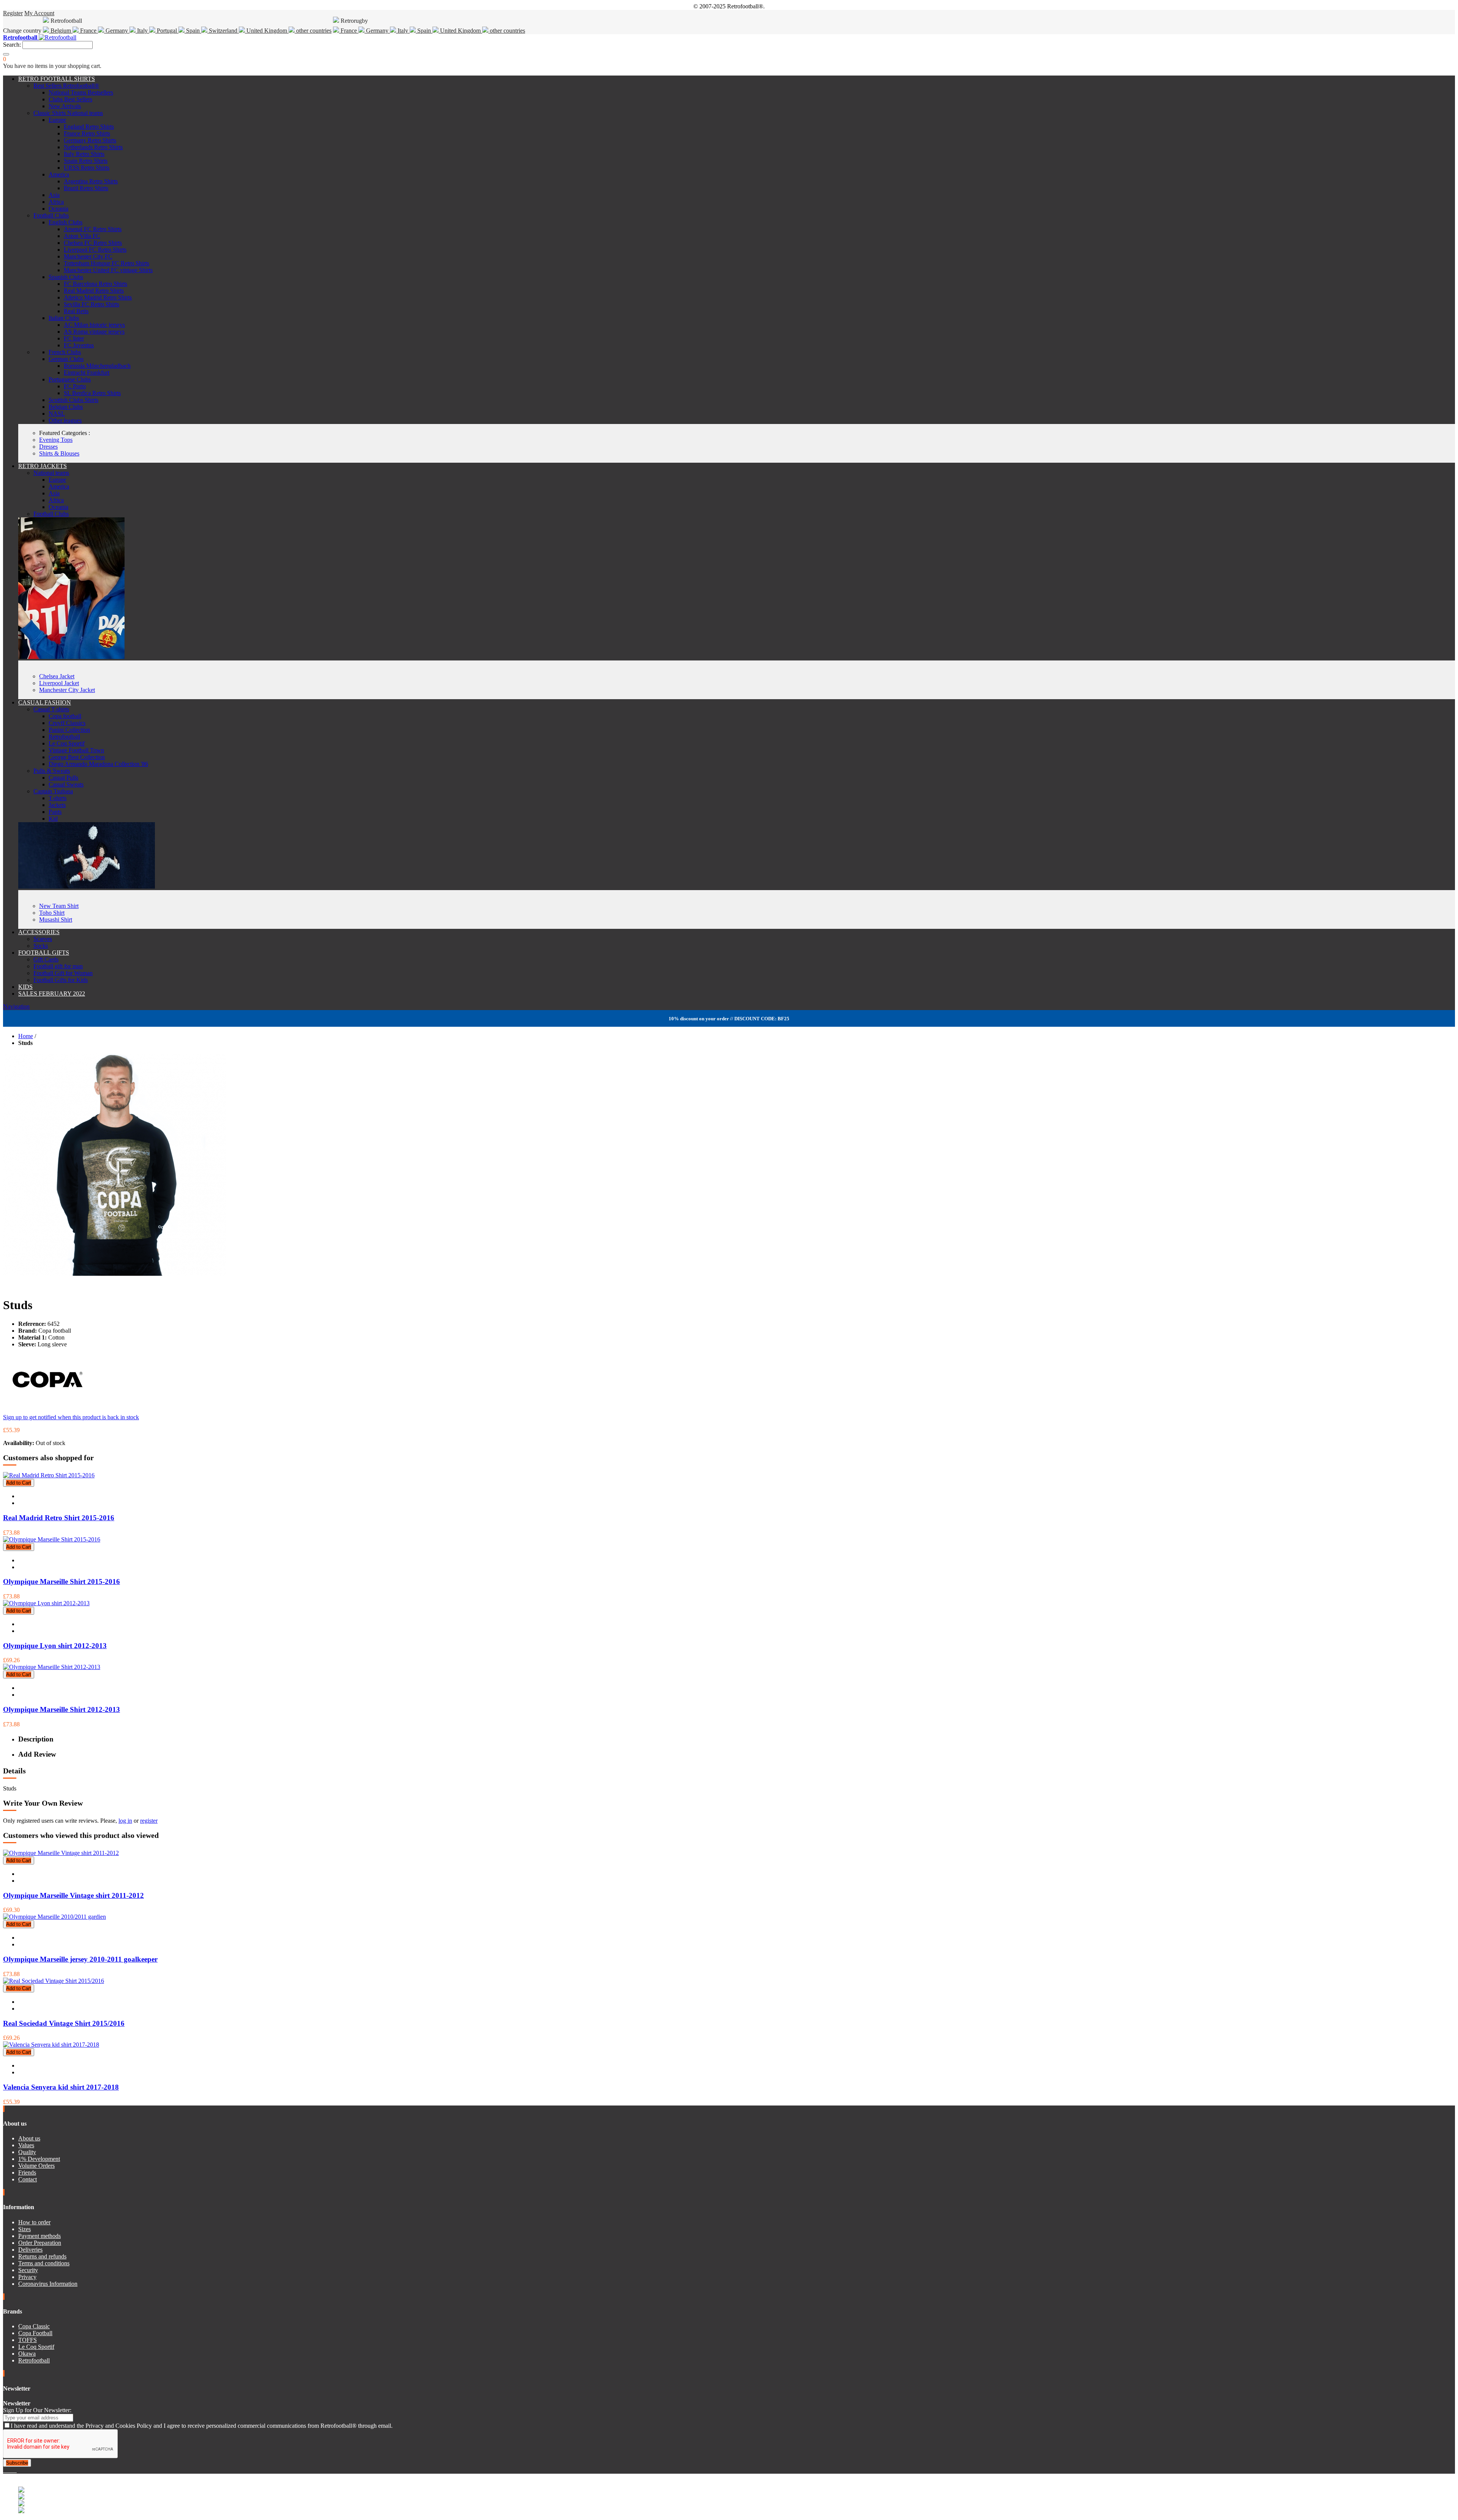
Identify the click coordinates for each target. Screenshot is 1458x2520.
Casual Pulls (63, 778)
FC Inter (74, 338)
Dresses (48, 447)
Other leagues (65, 420)
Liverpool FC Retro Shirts (95, 250)
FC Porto (75, 386)
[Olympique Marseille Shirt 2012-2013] (52, 1667)
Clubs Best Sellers (70, 99)
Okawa (27, 2354)
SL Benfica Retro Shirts (92, 393)
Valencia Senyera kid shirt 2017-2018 (61, 2087)
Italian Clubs (64, 318)
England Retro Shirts (89, 127)
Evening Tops (56, 440)
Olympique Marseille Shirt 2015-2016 (62, 1582)
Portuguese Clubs (70, 379)
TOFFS (28, 2340)
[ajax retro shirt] (87, 886)
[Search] (6, 54)
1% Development (39, 2159)
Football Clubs (51, 215)
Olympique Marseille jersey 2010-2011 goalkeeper (80, 1959)
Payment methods (39, 2236)
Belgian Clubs (66, 407)
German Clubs (66, 359)
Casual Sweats (66, 784)
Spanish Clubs (66, 277)
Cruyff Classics (67, 723)
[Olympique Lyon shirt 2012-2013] (46, 1603)
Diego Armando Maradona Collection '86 (98, 764)
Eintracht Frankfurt (87, 373)
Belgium (61, 31)
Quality (27, 2152)
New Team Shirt (59, 906)
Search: (12, 45)
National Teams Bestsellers (81, 92)
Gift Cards (46, 959)
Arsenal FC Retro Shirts (93, 229)
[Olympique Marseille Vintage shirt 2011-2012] (61, 1853)
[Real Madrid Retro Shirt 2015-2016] (49, 1475)
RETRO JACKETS (43, 466)
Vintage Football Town (76, 750)
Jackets (57, 805)
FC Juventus (79, 345)
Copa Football (35, 2333)
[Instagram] (11, 2470)
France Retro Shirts (87, 133)
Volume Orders (36, 2166)
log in (125, 1821)
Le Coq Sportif (67, 743)
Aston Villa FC (82, 236)
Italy (142, 31)
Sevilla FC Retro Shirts (92, 304)
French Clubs (65, 352)
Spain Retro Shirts (86, 161)
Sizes (24, 2229)
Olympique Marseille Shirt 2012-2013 (62, 1709)
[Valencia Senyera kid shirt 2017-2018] (51, 2045)
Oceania (58, 209)
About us (29, 2138)
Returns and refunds (42, 2256)
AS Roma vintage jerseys (94, 332)
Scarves (43, 939)
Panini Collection (69, 730)
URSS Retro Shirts (87, 168)
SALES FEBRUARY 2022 (52, 994)
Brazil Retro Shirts (86, 188)
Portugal (167, 31)
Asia (54, 195)
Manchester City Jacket (67, 690)
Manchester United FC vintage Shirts (108, 270)
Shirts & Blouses (59, 453)
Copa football (65, 716)
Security (28, 2270)
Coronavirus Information (48, 2284)
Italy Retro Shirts (84, 154)
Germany (117, 31)
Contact (28, 2179)
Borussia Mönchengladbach (97, 366)
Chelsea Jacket (57, 676)
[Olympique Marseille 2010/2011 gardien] (54, 1917)
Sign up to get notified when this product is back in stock (71, 1417)
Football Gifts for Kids (61, 980)
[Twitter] (8, 2470)
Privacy (27, 2277)
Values (26, 2145)
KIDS (25, 987)
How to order (34, 2222)
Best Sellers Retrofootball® (66, 86)
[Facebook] (5, 2470)
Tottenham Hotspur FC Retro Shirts (107, 263)
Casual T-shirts (51, 709)
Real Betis (76, 311)
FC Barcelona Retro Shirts (95, 284)
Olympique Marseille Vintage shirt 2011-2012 (73, 1895)
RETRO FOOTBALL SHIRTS (57, 79)
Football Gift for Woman (63, 973)
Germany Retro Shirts (90, 140)
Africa (56, 202)
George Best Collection (77, 757)
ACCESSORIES (39, 932)
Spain (193, 31)
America (59, 174)
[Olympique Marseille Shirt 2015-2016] (52, 1539)
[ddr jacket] (71, 657)
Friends (27, 2172)
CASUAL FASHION (45, 702)
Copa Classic (34, 2326)
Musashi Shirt (56, 920)
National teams (51, 473)
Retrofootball (64, 737)
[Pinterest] (16, 2470)
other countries (313, 31)
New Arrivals (65, 106)
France (88, 31)
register (149, 1821)
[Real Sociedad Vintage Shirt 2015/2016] (54, 1981)
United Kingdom (267, 31)
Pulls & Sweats (52, 771)
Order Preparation (40, 2243)
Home (26, 1036)
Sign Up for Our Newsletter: (37, 2410)
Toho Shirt (52, 913)
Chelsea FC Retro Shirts (93, 243)
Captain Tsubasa (53, 791)
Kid (53, 819)
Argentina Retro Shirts (91, 181)
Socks (41, 946)
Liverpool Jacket (59, 683)
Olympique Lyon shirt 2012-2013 (55, 1646)
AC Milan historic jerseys (94, 325)
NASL (57, 414)
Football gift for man (58, 966)
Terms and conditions (44, 2263)
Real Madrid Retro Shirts (94, 291)
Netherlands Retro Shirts (93, 147)
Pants (55, 812)
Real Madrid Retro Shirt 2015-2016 (59, 1518)
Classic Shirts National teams (68, 113)
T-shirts (58, 798)
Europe (57, 120)
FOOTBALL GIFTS (44, 953)
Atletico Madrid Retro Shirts (98, 297)
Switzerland (223, 31)
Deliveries (30, 2250)
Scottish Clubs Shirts (73, 400)
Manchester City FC (88, 256)
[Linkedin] (14, 2470)
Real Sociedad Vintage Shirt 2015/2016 (64, 2023)
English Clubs (65, 222)
